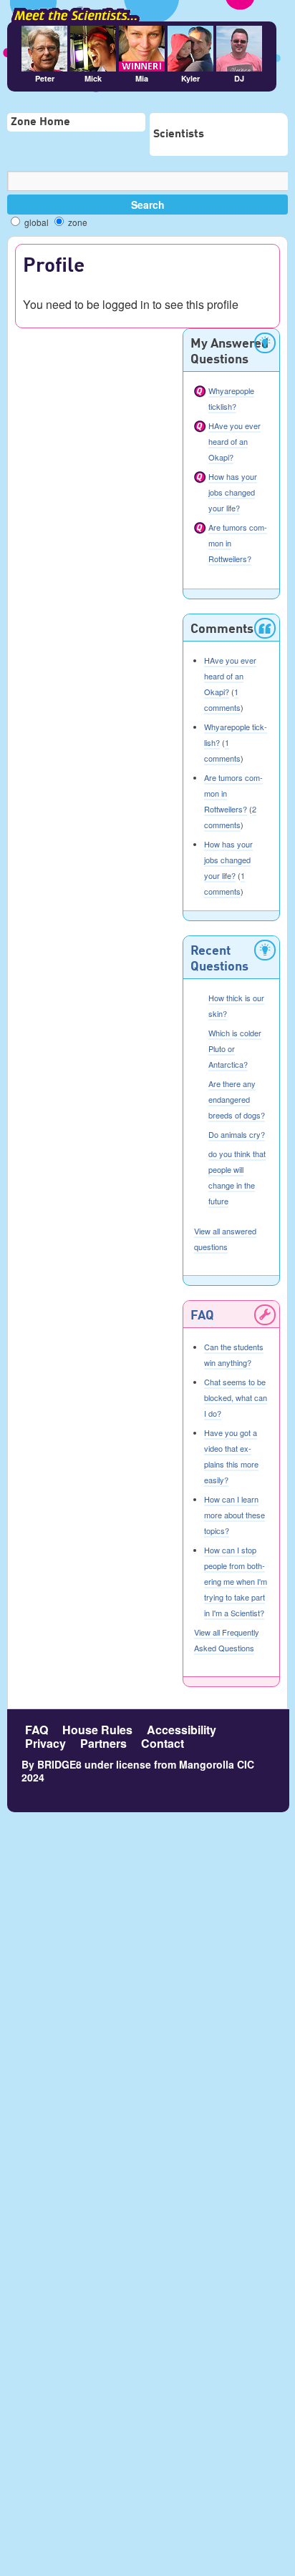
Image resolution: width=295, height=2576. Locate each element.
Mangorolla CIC (217, 1764)
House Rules (97, 1730)
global (35, 222)
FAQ (202, 1316)
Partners (103, 1743)
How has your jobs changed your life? (233, 492)
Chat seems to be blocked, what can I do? (236, 1397)
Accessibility (182, 1730)
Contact (163, 1743)
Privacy (45, 1743)
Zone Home (40, 122)
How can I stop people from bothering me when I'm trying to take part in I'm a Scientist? (236, 1581)
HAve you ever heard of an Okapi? (234, 441)
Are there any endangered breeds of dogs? (237, 1099)
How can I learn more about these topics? (234, 1515)
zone (77, 222)
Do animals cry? (237, 1134)
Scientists (179, 134)
